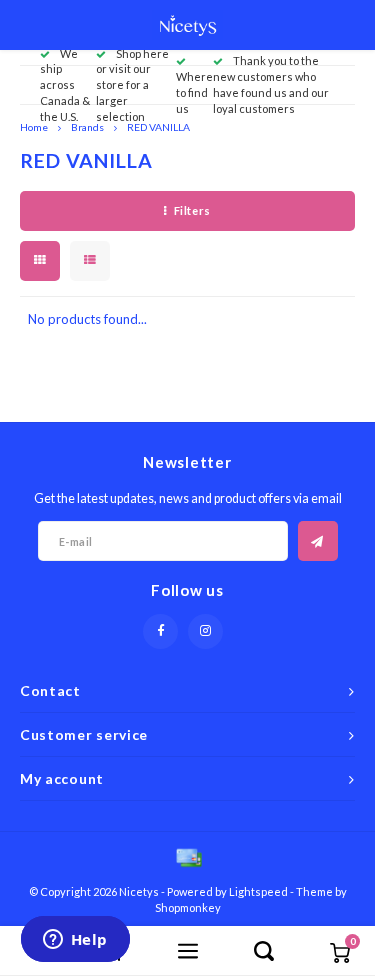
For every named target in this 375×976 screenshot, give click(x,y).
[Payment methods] (188, 856)
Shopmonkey (188, 907)
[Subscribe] (318, 541)
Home (34, 127)
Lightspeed (258, 891)
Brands (87, 127)
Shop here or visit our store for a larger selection (132, 85)
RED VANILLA (158, 127)
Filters (192, 210)
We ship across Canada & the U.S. (65, 85)
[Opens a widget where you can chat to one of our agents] (75, 941)
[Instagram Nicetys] (205, 631)
